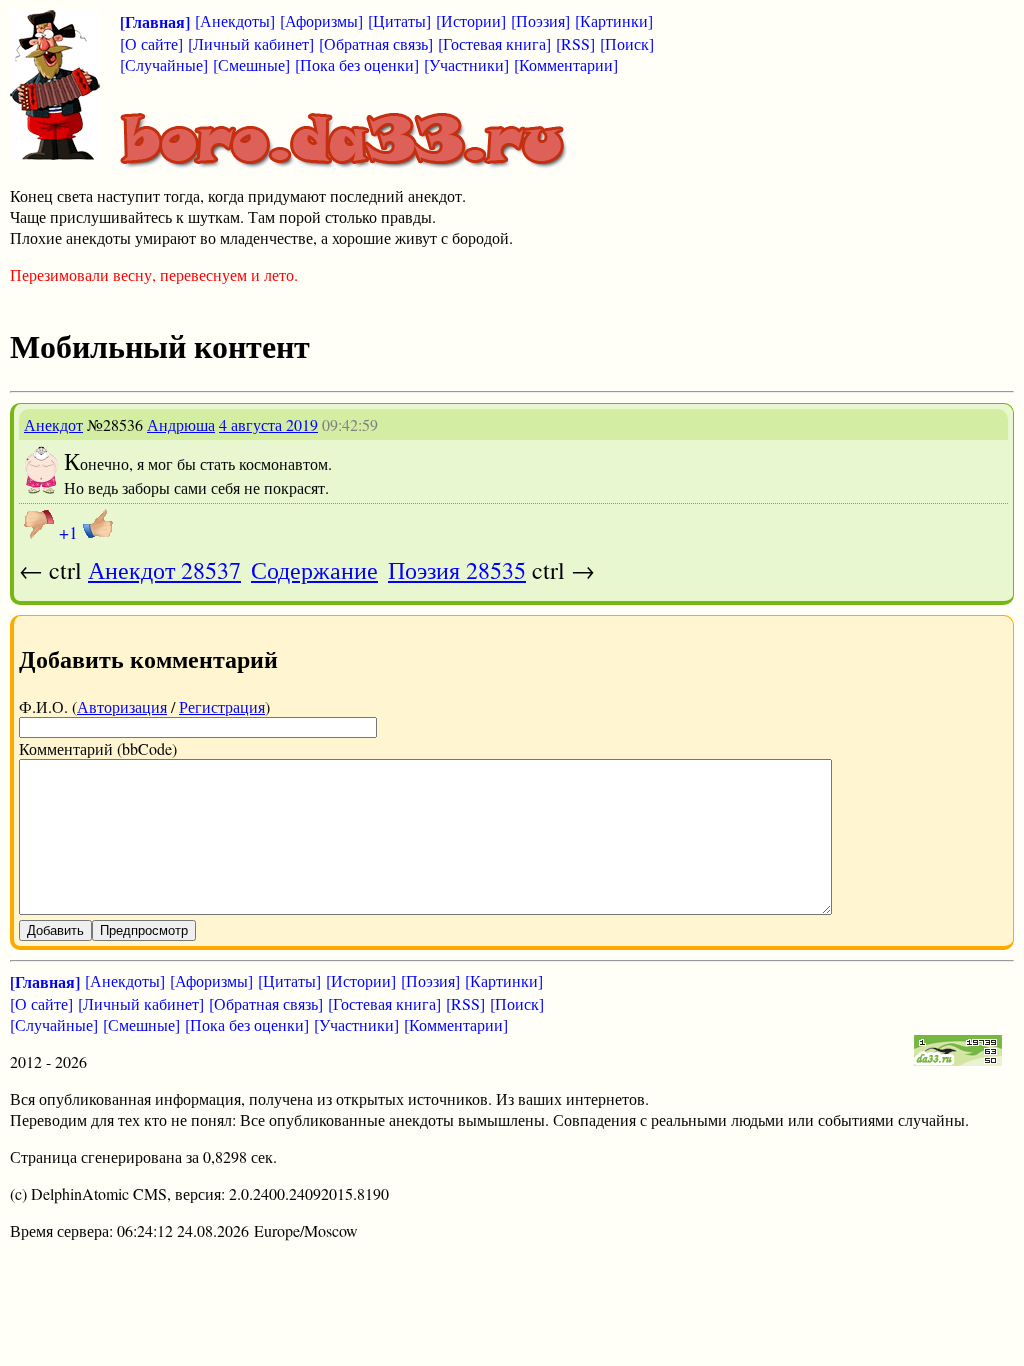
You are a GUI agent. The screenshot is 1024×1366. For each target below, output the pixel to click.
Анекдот (53, 424)
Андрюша (181, 424)
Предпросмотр (144, 930)
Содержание (314, 570)
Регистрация (222, 706)
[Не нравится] (39, 524)
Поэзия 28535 (457, 570)
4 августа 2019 (268, 424)
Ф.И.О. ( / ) (144, 706)
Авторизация (122, 706)
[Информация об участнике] (41, 488)
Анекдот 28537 (164, 570)
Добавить (55, 930)
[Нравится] (98, 524)
